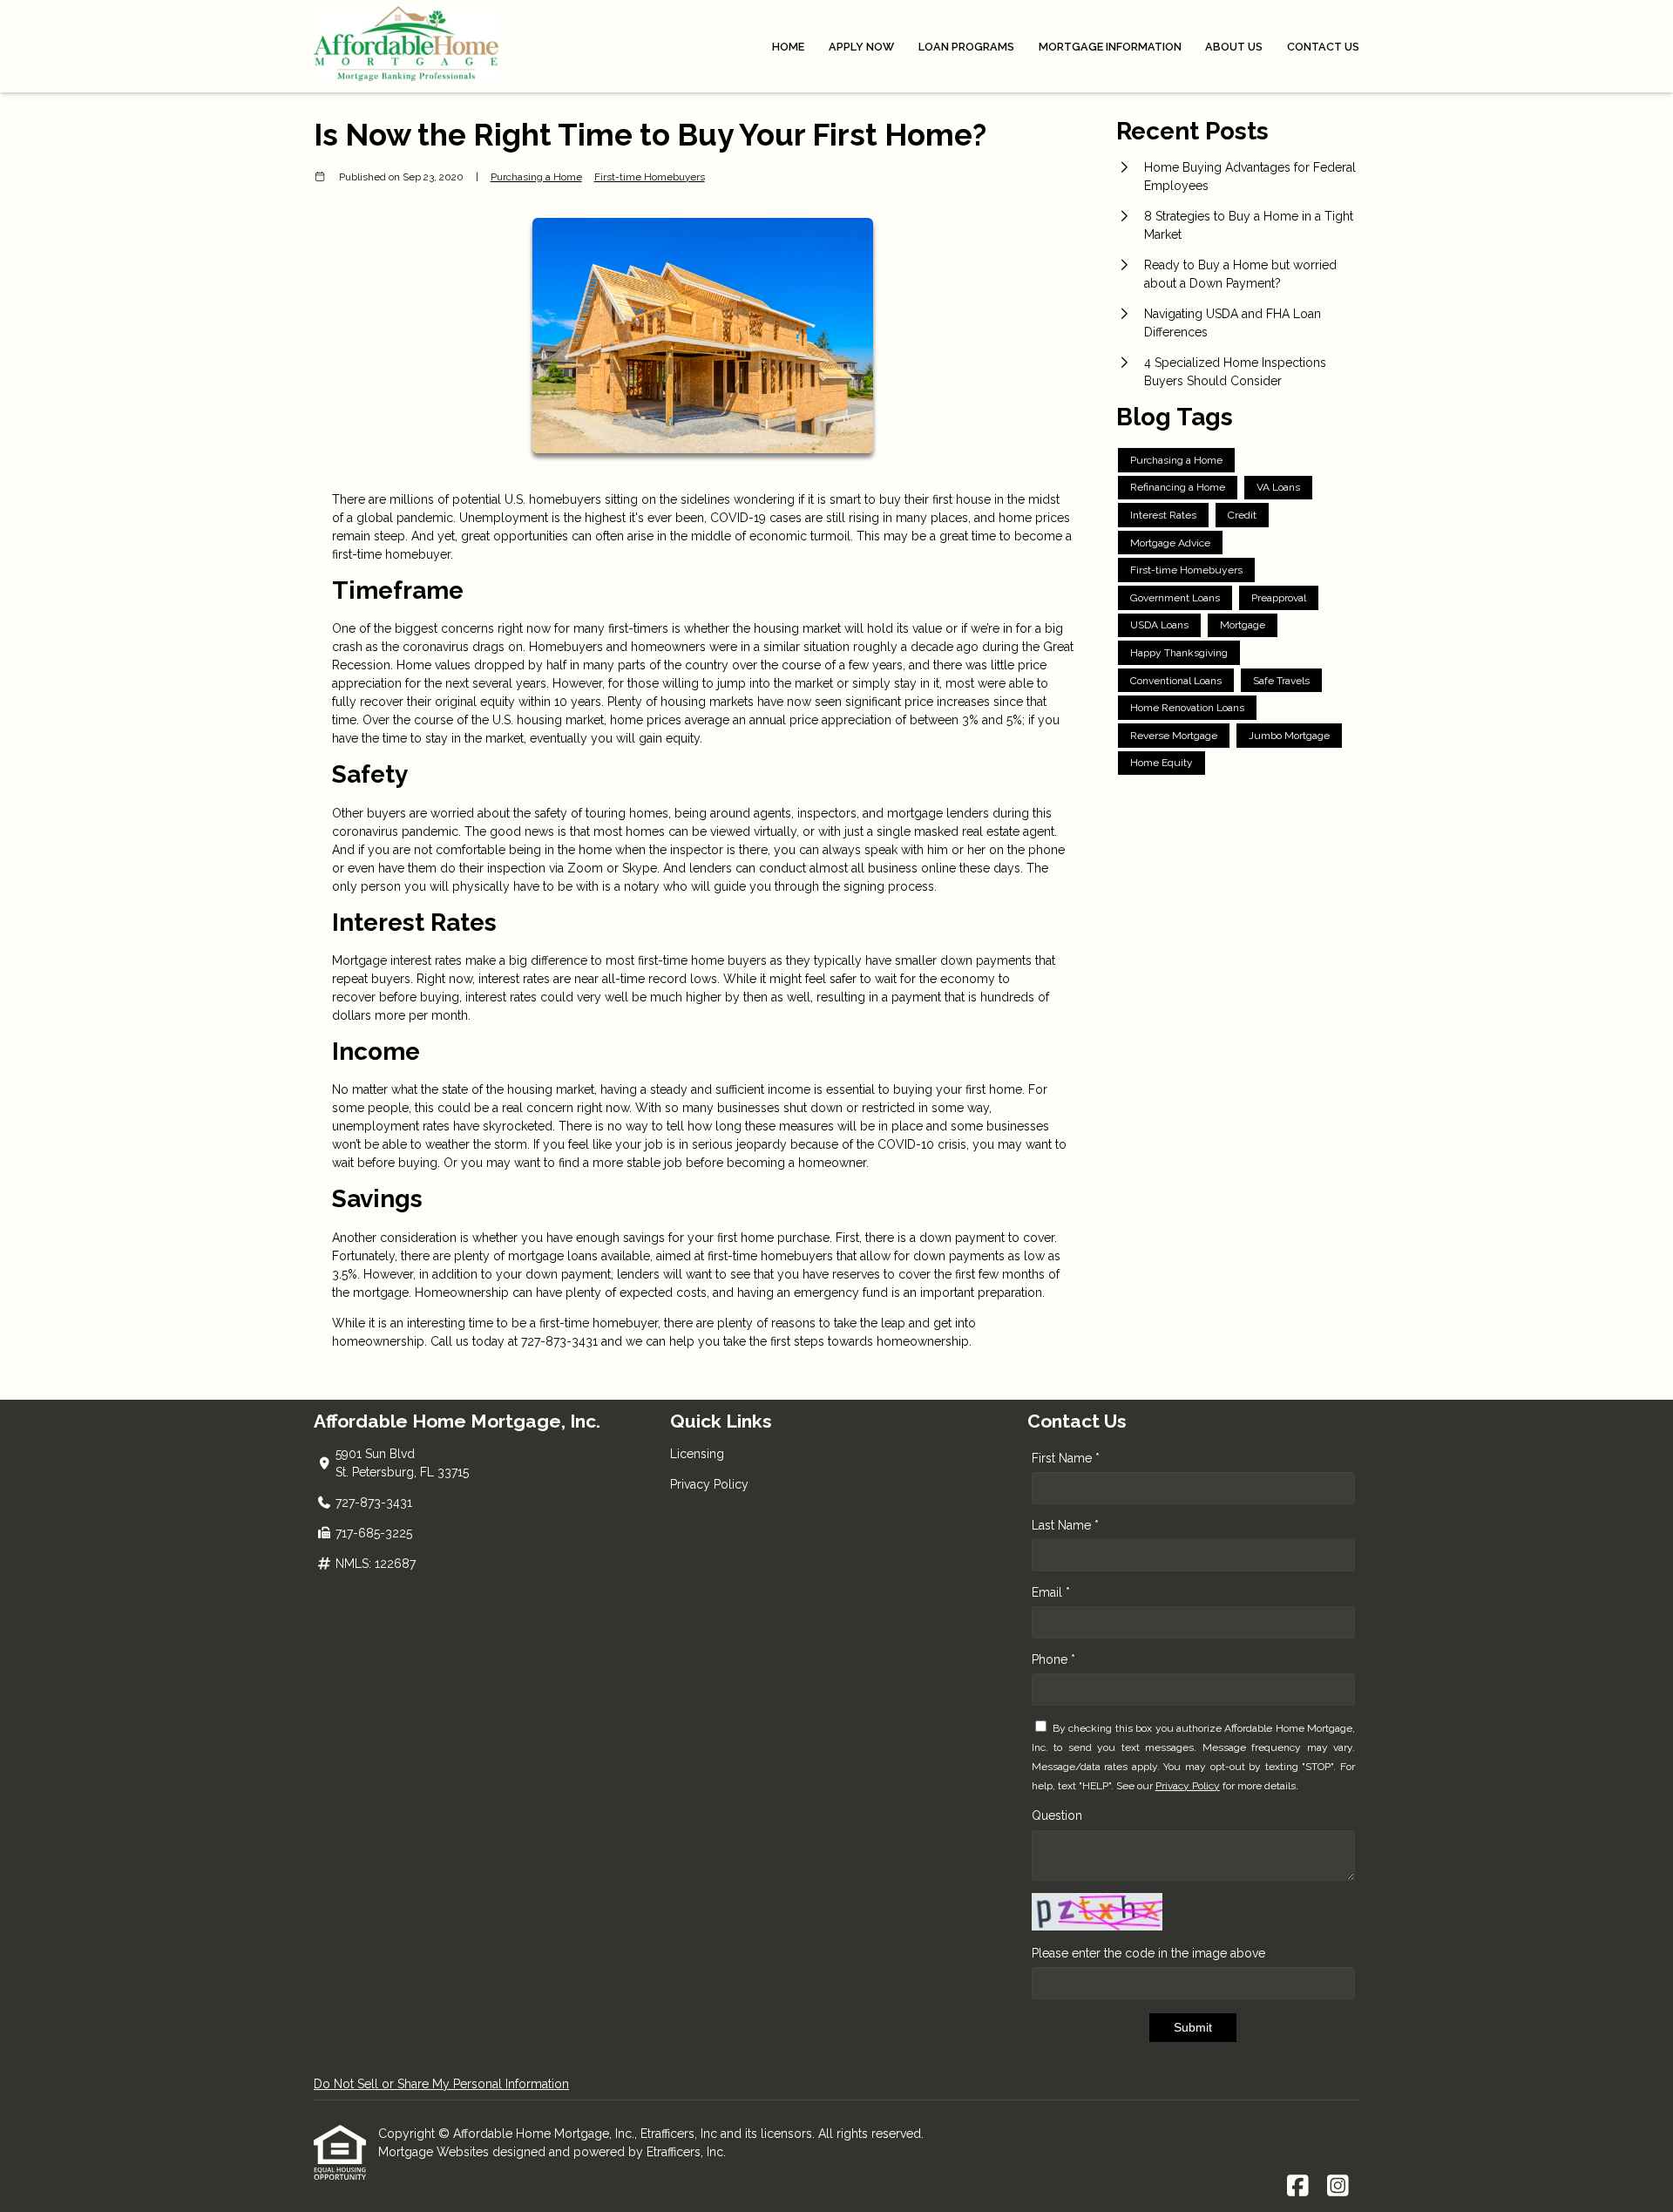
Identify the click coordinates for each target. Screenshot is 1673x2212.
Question (1057, 1815)
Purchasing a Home (536, 177)
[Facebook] (1298, 2187)
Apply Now (861, 47)
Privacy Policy (709, 1484)
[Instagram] (1338, 2187)
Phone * (1053, 1659)
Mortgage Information (1110, 47)
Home (788, 47)
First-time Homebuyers (650, 177)
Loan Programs (966, 47)
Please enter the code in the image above (1148, 1953)
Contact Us (1323, 47)
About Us (1234, 47)
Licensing (697, 1454)
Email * (1051, 1592)
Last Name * (1065, 1525)
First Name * (1066, 1458)
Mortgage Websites (435, 2152)
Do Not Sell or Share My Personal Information (441, 2084)
